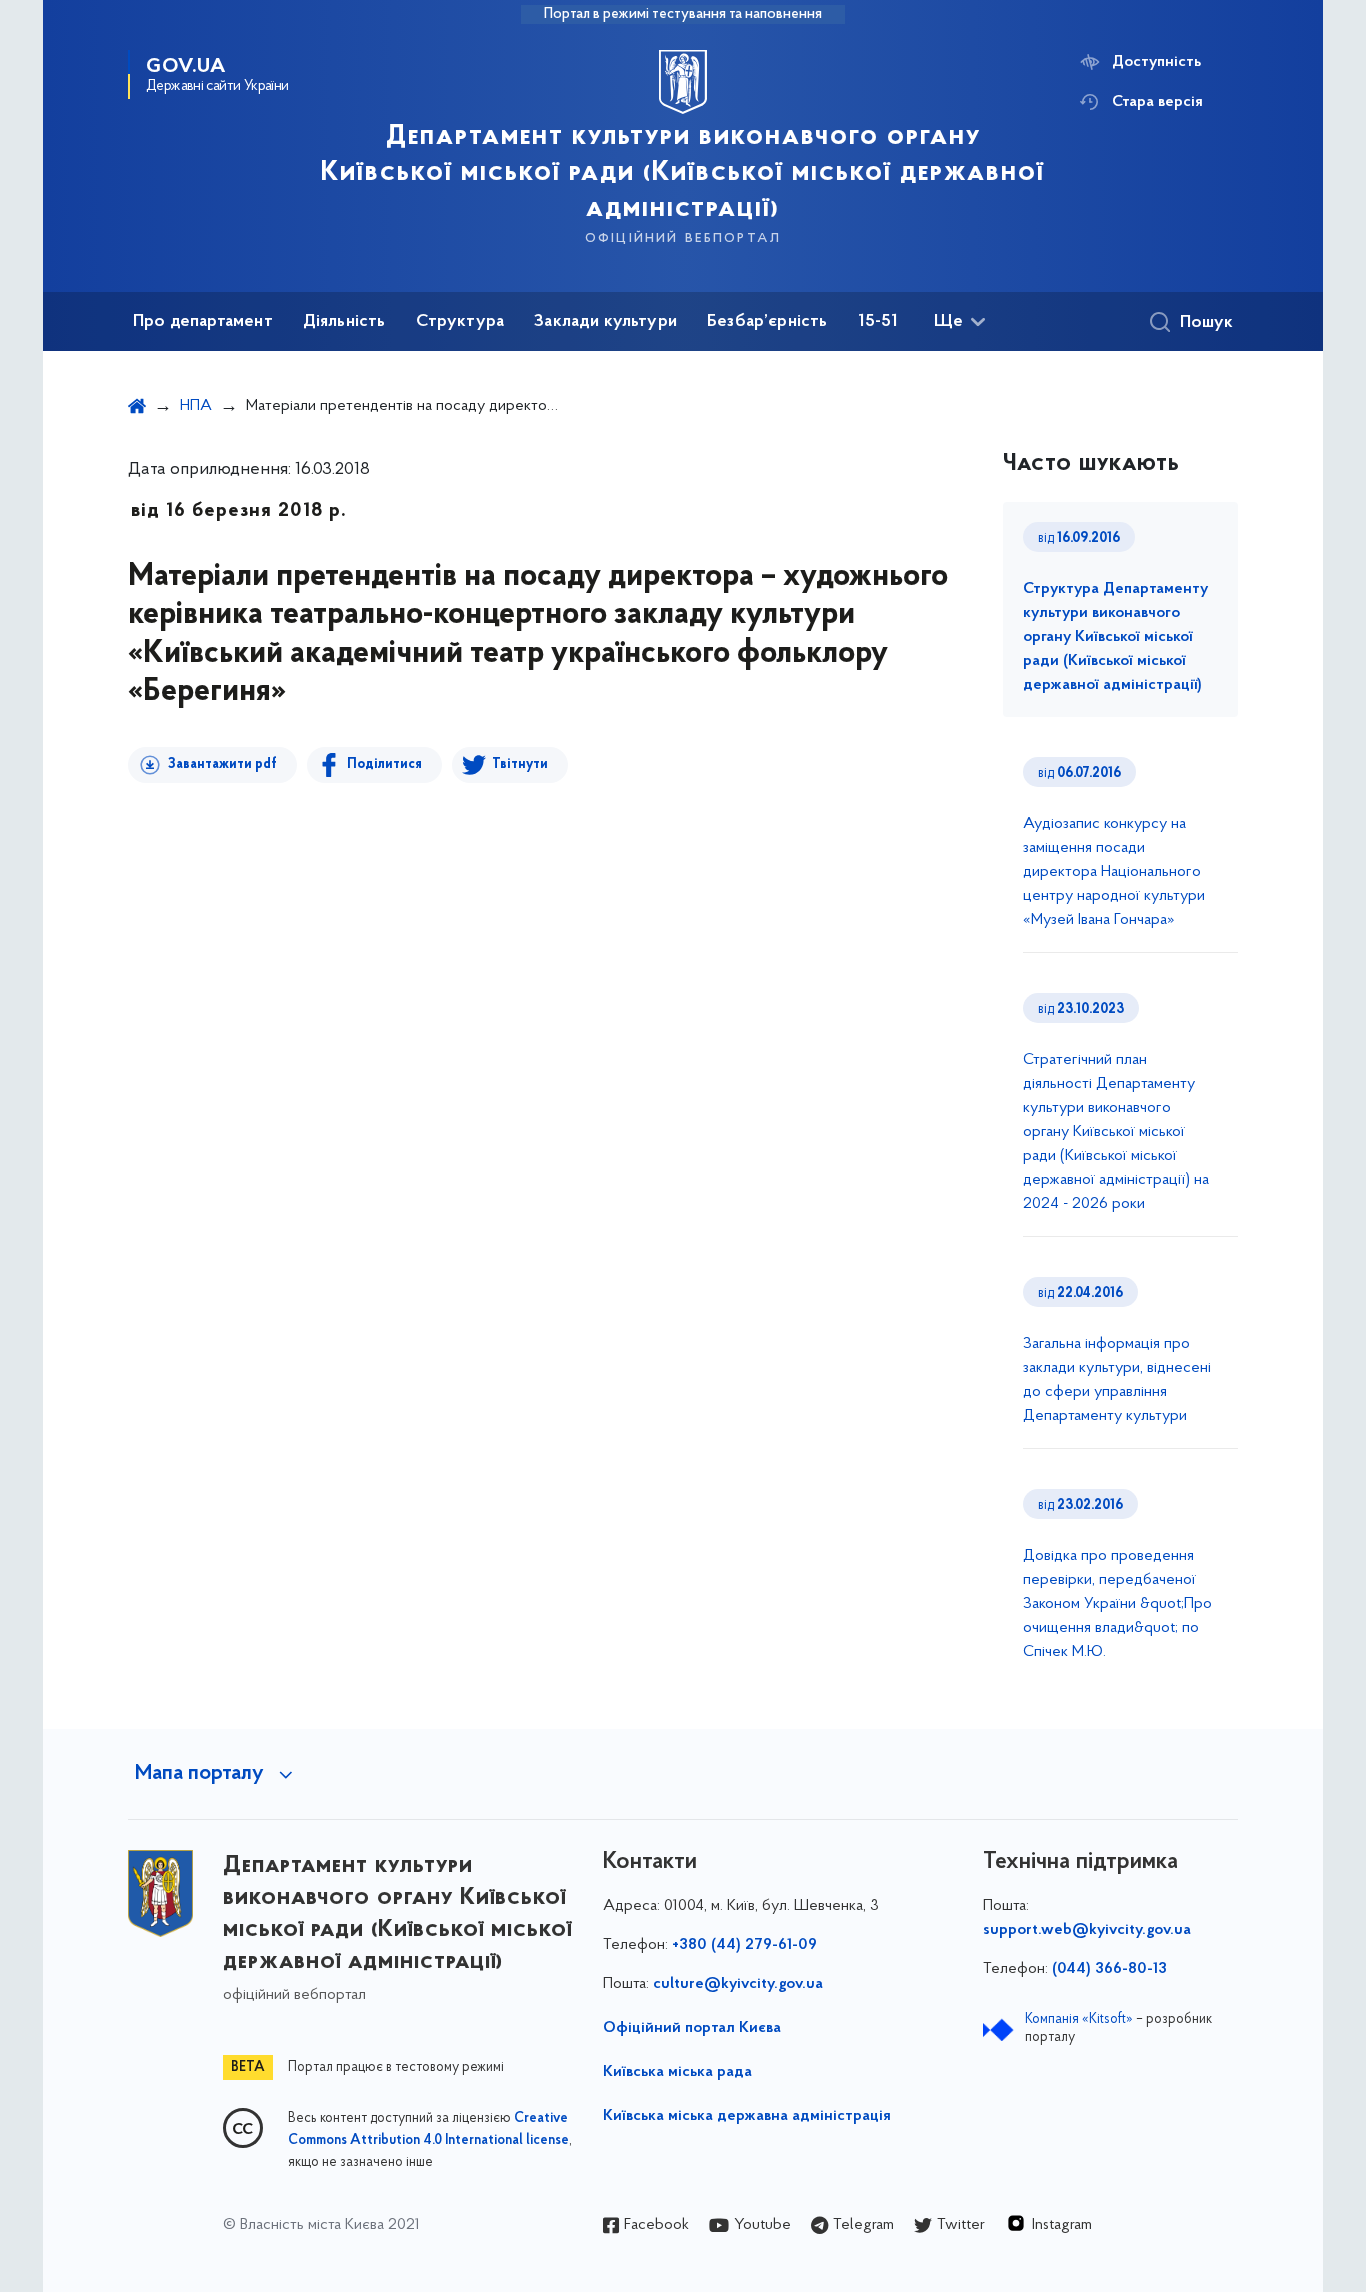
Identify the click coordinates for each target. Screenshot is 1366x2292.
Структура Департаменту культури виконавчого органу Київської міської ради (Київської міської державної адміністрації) (1115, 637)
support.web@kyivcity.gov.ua (1087, 1930)
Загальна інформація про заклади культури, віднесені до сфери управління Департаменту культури (1117, 1380)
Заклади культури (605, 322)
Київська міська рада (677, 2072)
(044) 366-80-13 (1109, 1969)
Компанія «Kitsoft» (1079, 2019)
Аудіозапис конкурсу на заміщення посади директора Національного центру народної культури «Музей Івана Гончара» (1114, 872)
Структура (460, 322)
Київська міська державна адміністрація (747, 2116)
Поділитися (384, 764)
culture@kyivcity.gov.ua (738, 1984)
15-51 (878, 322)
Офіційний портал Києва (692, 2028)
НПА (196, 406)
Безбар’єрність (767, 322)
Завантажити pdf (222, 764)
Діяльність (344, 322)
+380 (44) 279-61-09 (744, 1945)
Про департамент (203, 322)
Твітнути (520, 764)
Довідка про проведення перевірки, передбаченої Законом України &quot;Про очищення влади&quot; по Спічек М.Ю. (1117, 1604)
